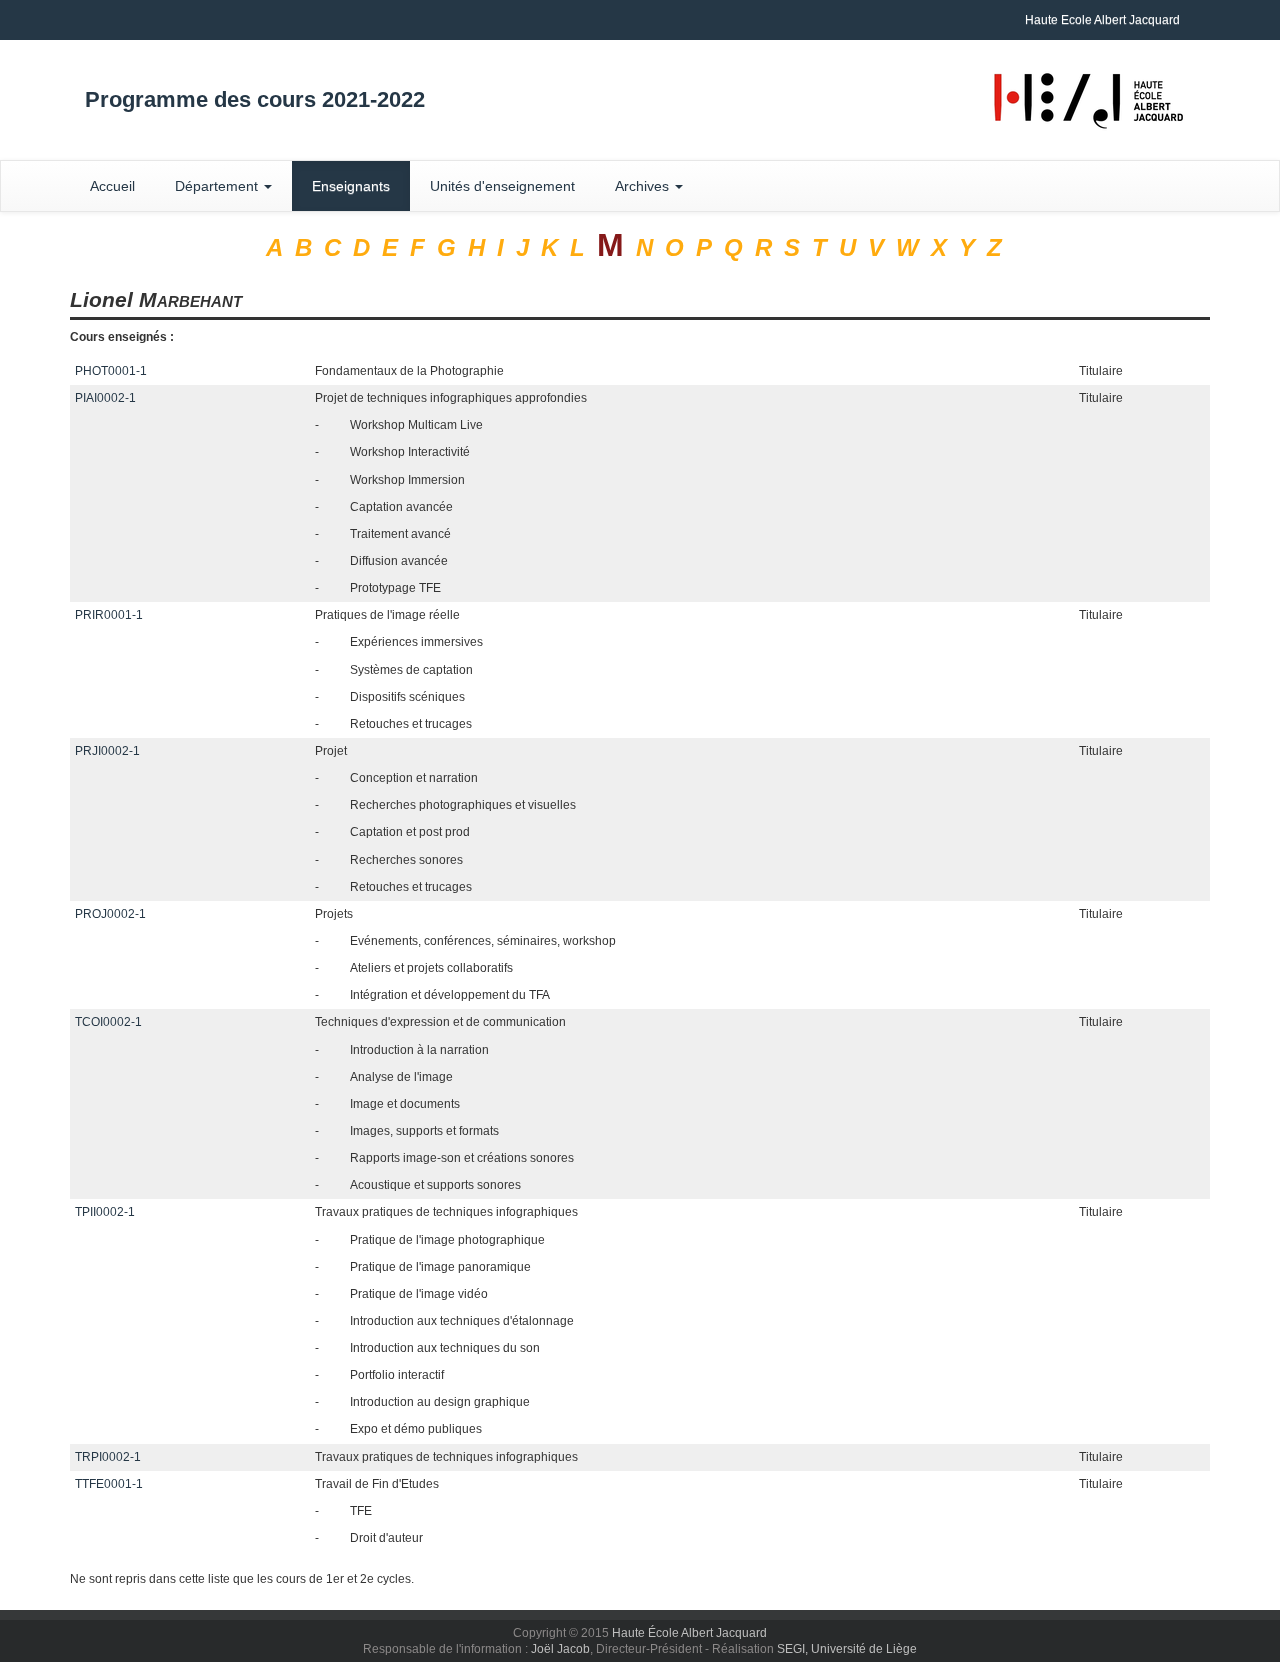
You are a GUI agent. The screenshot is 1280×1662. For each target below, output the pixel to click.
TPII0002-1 (105, 1212)
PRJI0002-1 (107, 751)
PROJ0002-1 (110, 914)
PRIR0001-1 (109, 615)
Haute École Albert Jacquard (689, 1633)
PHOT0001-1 (111, 371)
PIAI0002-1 (105, 398)
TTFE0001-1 (109, 1484)
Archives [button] (644, 186)
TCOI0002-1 (108, 1022)
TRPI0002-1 (108, 1457)
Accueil (112, 186)
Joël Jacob (560, 1649)
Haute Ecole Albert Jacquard (1102, 20)
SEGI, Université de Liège (847, 1649)
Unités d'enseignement (502, 186)
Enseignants (351, 186)
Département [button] (218, 186)
